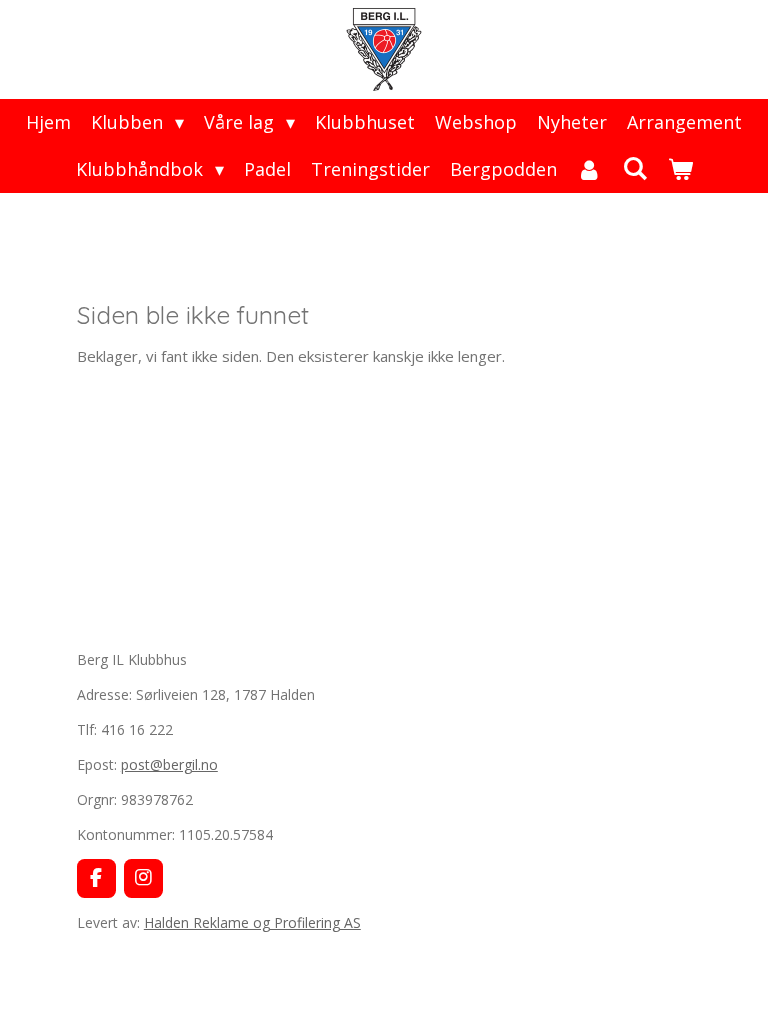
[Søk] (634, 168)
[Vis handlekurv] (679, 169)
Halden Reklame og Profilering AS (252, 922)
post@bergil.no (169, 764)
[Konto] (589, 169)
